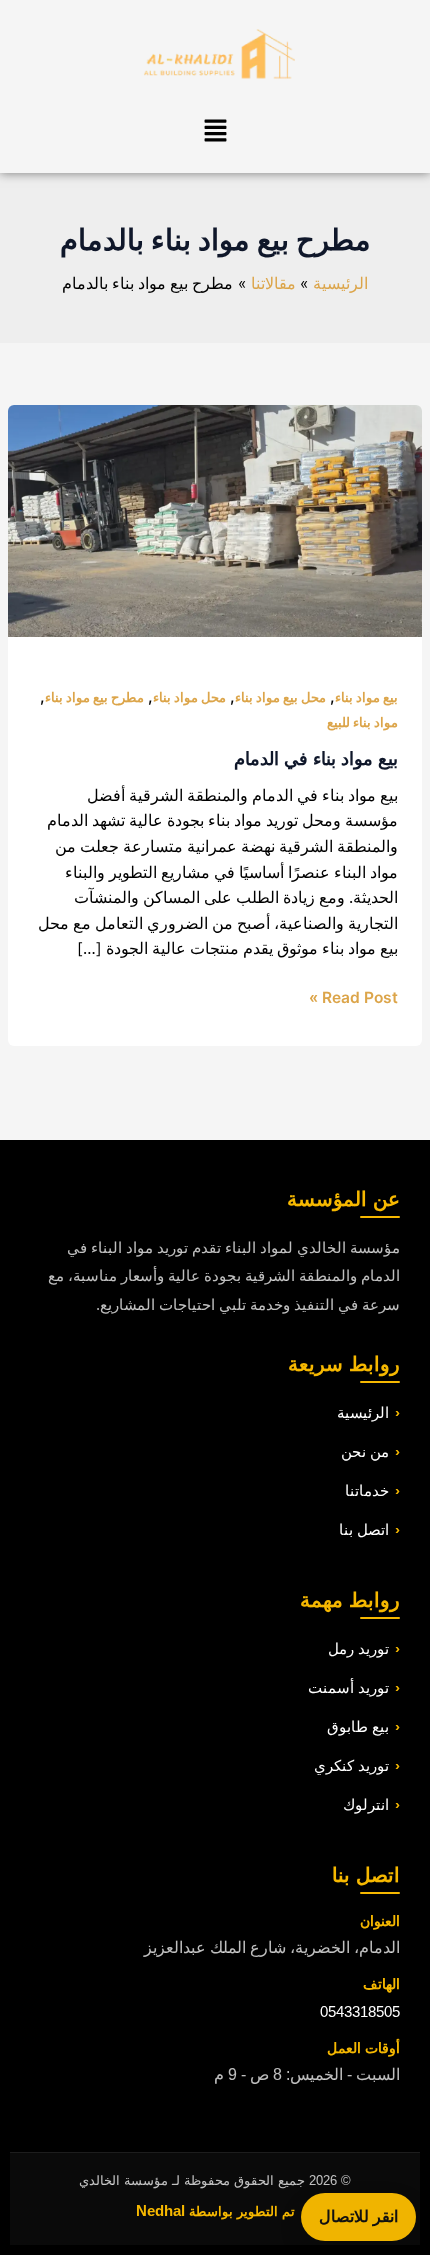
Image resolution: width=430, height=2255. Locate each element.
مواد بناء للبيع (362, 722)
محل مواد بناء (189, 697)
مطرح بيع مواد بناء (94, 697)
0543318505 (360, 2011)
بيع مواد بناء (366, 697)
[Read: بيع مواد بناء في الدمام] (214, 519)
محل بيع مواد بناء (280, 697)
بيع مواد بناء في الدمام (316, 758)
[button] (215, 131)
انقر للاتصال (358, 2216)
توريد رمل (358, 1648)
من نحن (365, 1451)
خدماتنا (367, 1490)
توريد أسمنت (348, 1687)
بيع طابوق (358, 1726)
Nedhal (160, 2210)
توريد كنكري (351, 1765)
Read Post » (353, 996)
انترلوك (366, 1804)
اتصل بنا (364, 1529)
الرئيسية (363, 1412)
